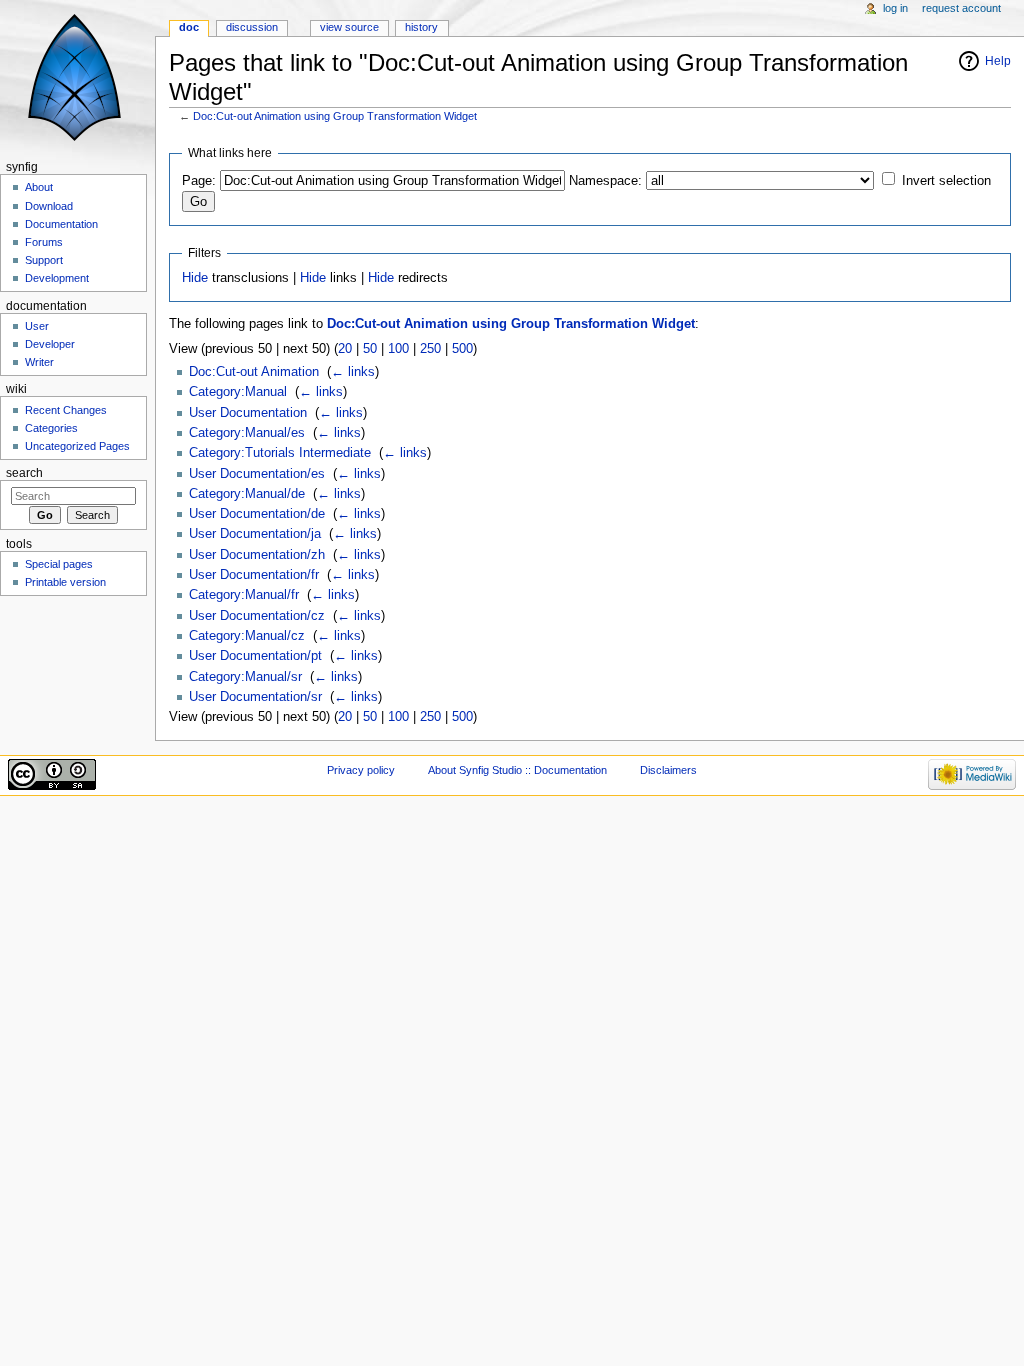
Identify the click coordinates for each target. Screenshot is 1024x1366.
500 (462, 349)
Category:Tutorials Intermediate (280, 453)
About (39, 187)
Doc (189, 27)
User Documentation (248, 413)
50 (370, 349)
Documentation (61, 224)
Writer (39, 362)
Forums (44, 242)
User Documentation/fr (254, 575)
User (37, 326)
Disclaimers (668, 770)
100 (398, 349)
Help (998, 61)
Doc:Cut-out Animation (254, 372)
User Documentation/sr (255, 697)
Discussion (252, 27)
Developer (50, 344)
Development (57, 278)
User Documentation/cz (257, 616)
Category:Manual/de (247, 494)
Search (24, 473)
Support (44, 260)
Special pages (59, 564)
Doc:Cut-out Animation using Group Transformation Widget (335, 116)
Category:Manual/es (247, 433)
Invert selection (946, 181)
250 (430, 349)
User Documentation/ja (255, 534)
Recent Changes (66, 410)
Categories (51, 428)
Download (49, 206)
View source (349, 27)
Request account (961, 8)
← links (353, 372)
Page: (199, 181)
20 (345, 349)
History (421, 27)
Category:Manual (238, 392)
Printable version (65, 582)
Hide (195, 278)
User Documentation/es (257, 474)
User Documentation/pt (255, 656)
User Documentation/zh (257, 555)
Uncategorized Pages (77, 446)
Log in (895, 8)
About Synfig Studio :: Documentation (517, 770)
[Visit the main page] (77, 77)
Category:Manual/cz (247, 636)
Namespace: (605, 181)
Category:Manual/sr (245, 677)
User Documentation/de (257, 514)
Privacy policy (361, 770)
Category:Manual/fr (244, 595)
